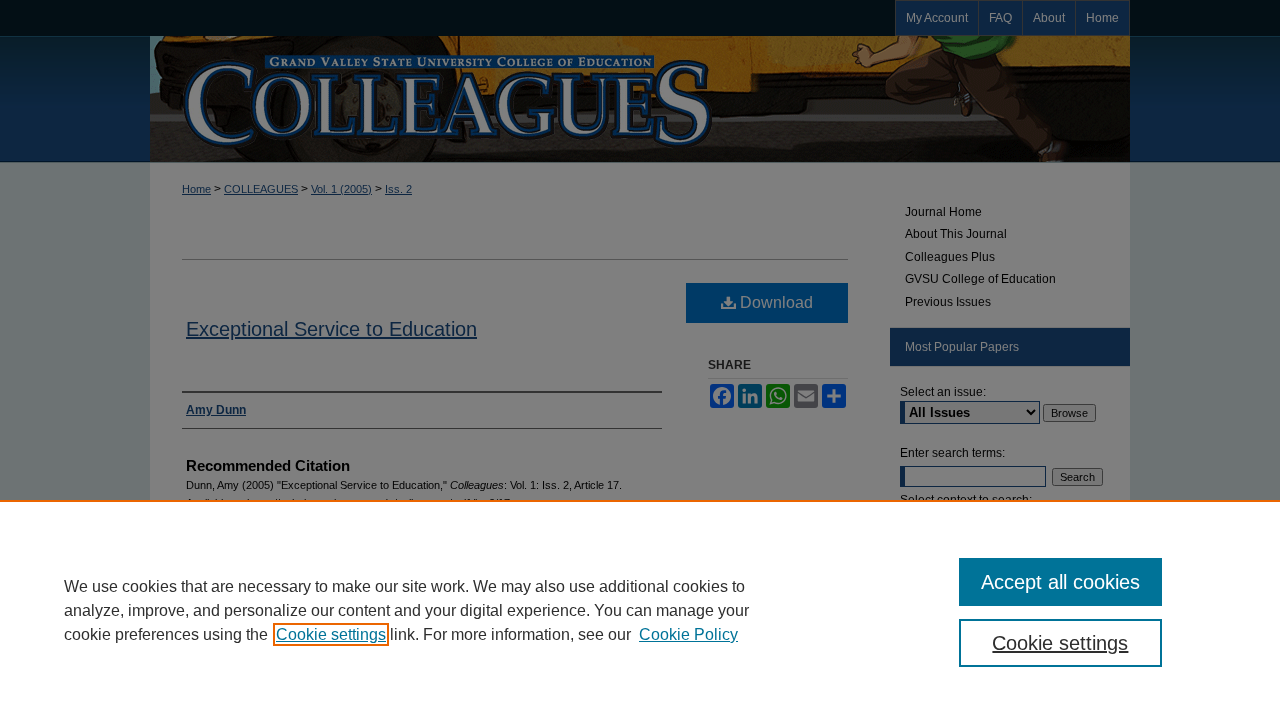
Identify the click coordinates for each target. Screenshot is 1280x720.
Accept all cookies (1060, 582)
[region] (640, 610)
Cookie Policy (688, 634)
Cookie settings (331, 634)
